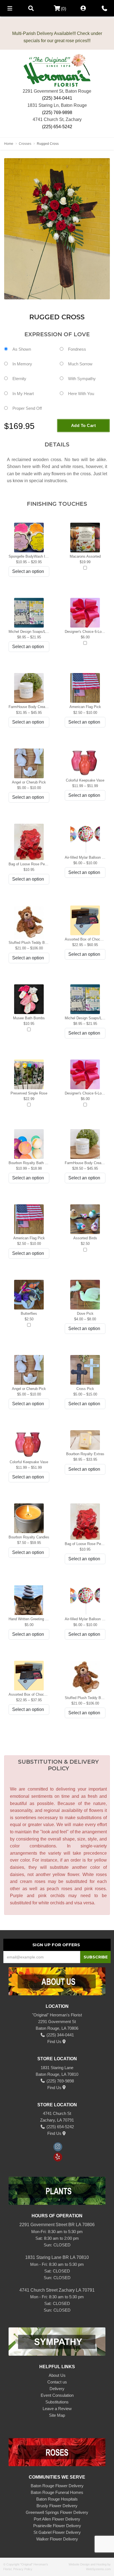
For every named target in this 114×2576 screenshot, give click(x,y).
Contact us (57, 2382)
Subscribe (96, 1957)
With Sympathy (82, 379)
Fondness (77, 349)
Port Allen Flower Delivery (57, 2519)
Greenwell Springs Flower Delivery (57, 2512)
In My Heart (23, 394)
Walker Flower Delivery (57, 2539)
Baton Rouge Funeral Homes (57, 2492)
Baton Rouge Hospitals (57, 2499)
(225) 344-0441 (57, 98)
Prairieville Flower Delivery (57, 2526)
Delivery (57, 2389)
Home (9, 144)
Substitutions (57, 2402)
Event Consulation (57, 2395)
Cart (55, 8)
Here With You (81, 394)
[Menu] (10, 8)
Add (85, 568)
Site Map (57, 2415)
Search (31, 8)
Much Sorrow (80, 364)
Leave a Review (57, 2409)
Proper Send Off (27, 408)
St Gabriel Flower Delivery (57, 2532)
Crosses (25, 144)
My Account (83, 8)
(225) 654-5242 (57, 127)
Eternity (19, 379)
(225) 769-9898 (57, 113)
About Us (57, 2375)
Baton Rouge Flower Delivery (57, 2486)
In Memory (22, 364)
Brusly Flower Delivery (57, 2506)
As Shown (22, 349)
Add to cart (84, 425)
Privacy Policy (23, 2569)
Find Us (54, 2042)
